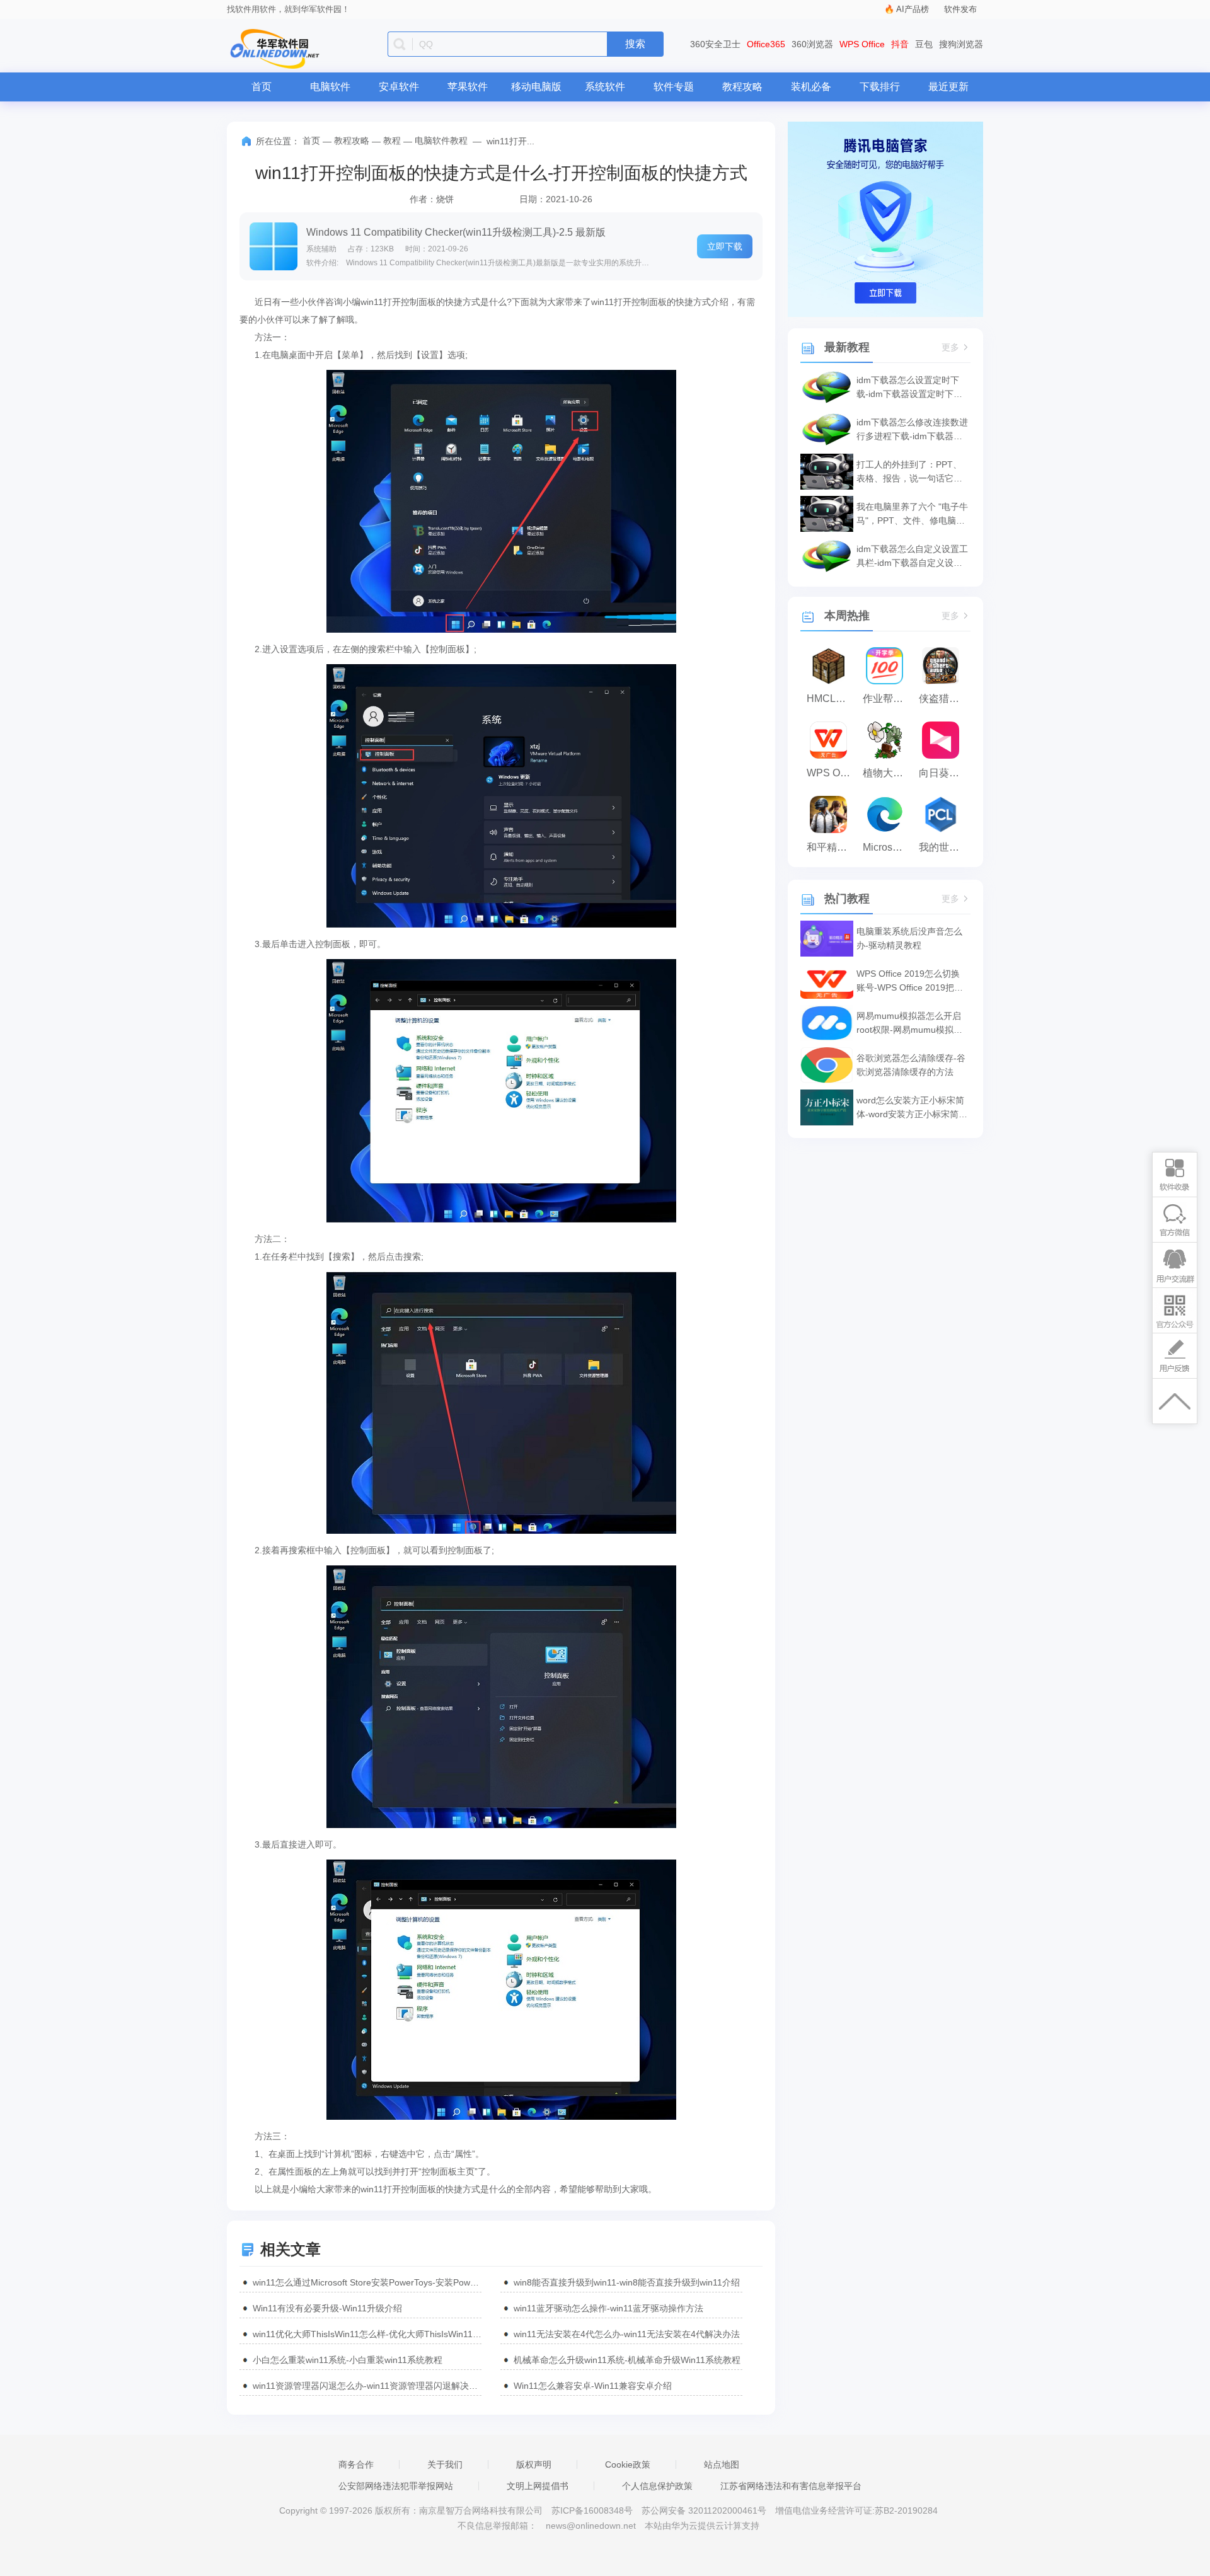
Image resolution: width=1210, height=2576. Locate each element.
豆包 (924, 44)
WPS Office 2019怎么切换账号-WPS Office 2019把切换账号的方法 (910, 981)
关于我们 (445, 2464)
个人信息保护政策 (657, 2486)
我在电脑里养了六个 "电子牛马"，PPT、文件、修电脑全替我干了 (912, 515)
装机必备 (811, 87)
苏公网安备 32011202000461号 (705, 2510)
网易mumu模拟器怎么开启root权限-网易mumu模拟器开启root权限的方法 (909, 1024)
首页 (262, 87)
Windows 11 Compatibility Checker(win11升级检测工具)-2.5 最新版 (456, 232)
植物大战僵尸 (888, 773)
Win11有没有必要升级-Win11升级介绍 (327, 2308)
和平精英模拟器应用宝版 (832, 847)
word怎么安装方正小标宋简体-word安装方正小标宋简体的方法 (912, 1108)
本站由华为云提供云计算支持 (702, 2526)
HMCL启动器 (832, 699)
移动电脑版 (536, 87)
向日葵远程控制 (944, 773)
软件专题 (674, 87)
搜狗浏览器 (961, 44)
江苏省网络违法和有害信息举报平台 (791, 2486)
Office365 (766, 44)
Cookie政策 (628, 2464)
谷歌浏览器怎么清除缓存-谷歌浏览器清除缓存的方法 (911, 1065)
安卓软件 (399, 87)
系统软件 (605, 87)
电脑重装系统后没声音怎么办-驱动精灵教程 (909, 938)
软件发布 (960, 9)
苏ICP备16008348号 (592, 2510)
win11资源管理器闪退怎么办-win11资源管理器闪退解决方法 (367, 2386)
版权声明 (534, 2464)
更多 (950, 348)
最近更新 (948, 87)
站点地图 (722, 2464)
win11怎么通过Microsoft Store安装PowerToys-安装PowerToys (367, 2282)
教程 (392, 141)
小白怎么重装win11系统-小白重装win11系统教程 (348, 2360)
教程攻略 (742, 87)
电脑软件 (330, 87)
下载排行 (880, 87)
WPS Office (862, 44)
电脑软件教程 (441, 141)
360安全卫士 (715, 44)
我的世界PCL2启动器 (944, 847)
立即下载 (725, 246)
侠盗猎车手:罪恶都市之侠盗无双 (944, 699)
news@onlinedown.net (591, 2526)
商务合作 (356, 2464)
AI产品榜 (913, 9)
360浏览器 (812, 44)
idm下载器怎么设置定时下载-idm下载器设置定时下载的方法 (909, 388)
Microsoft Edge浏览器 (888, 847)
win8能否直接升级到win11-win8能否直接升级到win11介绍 (627, 2282)
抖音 (900, 44)
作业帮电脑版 (888, 699)
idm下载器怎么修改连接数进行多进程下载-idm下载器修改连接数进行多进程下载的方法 (912, 430)
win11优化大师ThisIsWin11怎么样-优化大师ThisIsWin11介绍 (367, 2334)
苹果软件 (468, 87)
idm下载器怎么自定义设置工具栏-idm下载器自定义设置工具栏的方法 (912, 557)
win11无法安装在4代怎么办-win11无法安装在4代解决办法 (627, 2334)
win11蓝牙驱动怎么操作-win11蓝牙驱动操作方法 (608, 2308)
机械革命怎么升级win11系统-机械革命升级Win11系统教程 (627, 2360)
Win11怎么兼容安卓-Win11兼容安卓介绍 (593, 2386)
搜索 (635, 44)
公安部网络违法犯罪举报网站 (396, 2486)
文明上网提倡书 (538, 2486)
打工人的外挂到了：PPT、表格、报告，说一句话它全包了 (909, 472)
